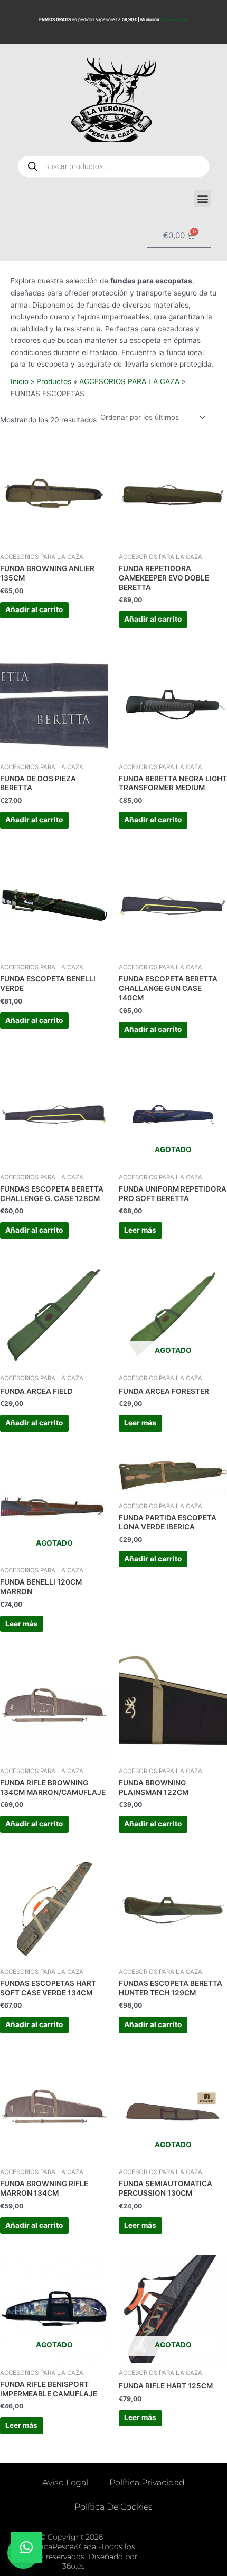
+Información (174, 19)
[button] (202, 198)
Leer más (140, 1230)
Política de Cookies (113, 2507)
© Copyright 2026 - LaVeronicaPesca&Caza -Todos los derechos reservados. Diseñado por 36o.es (74, 2552)
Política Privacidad (147, 2482)
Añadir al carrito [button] (34, 609)
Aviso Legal (65, 2482)
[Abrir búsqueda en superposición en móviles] (113, 166)
